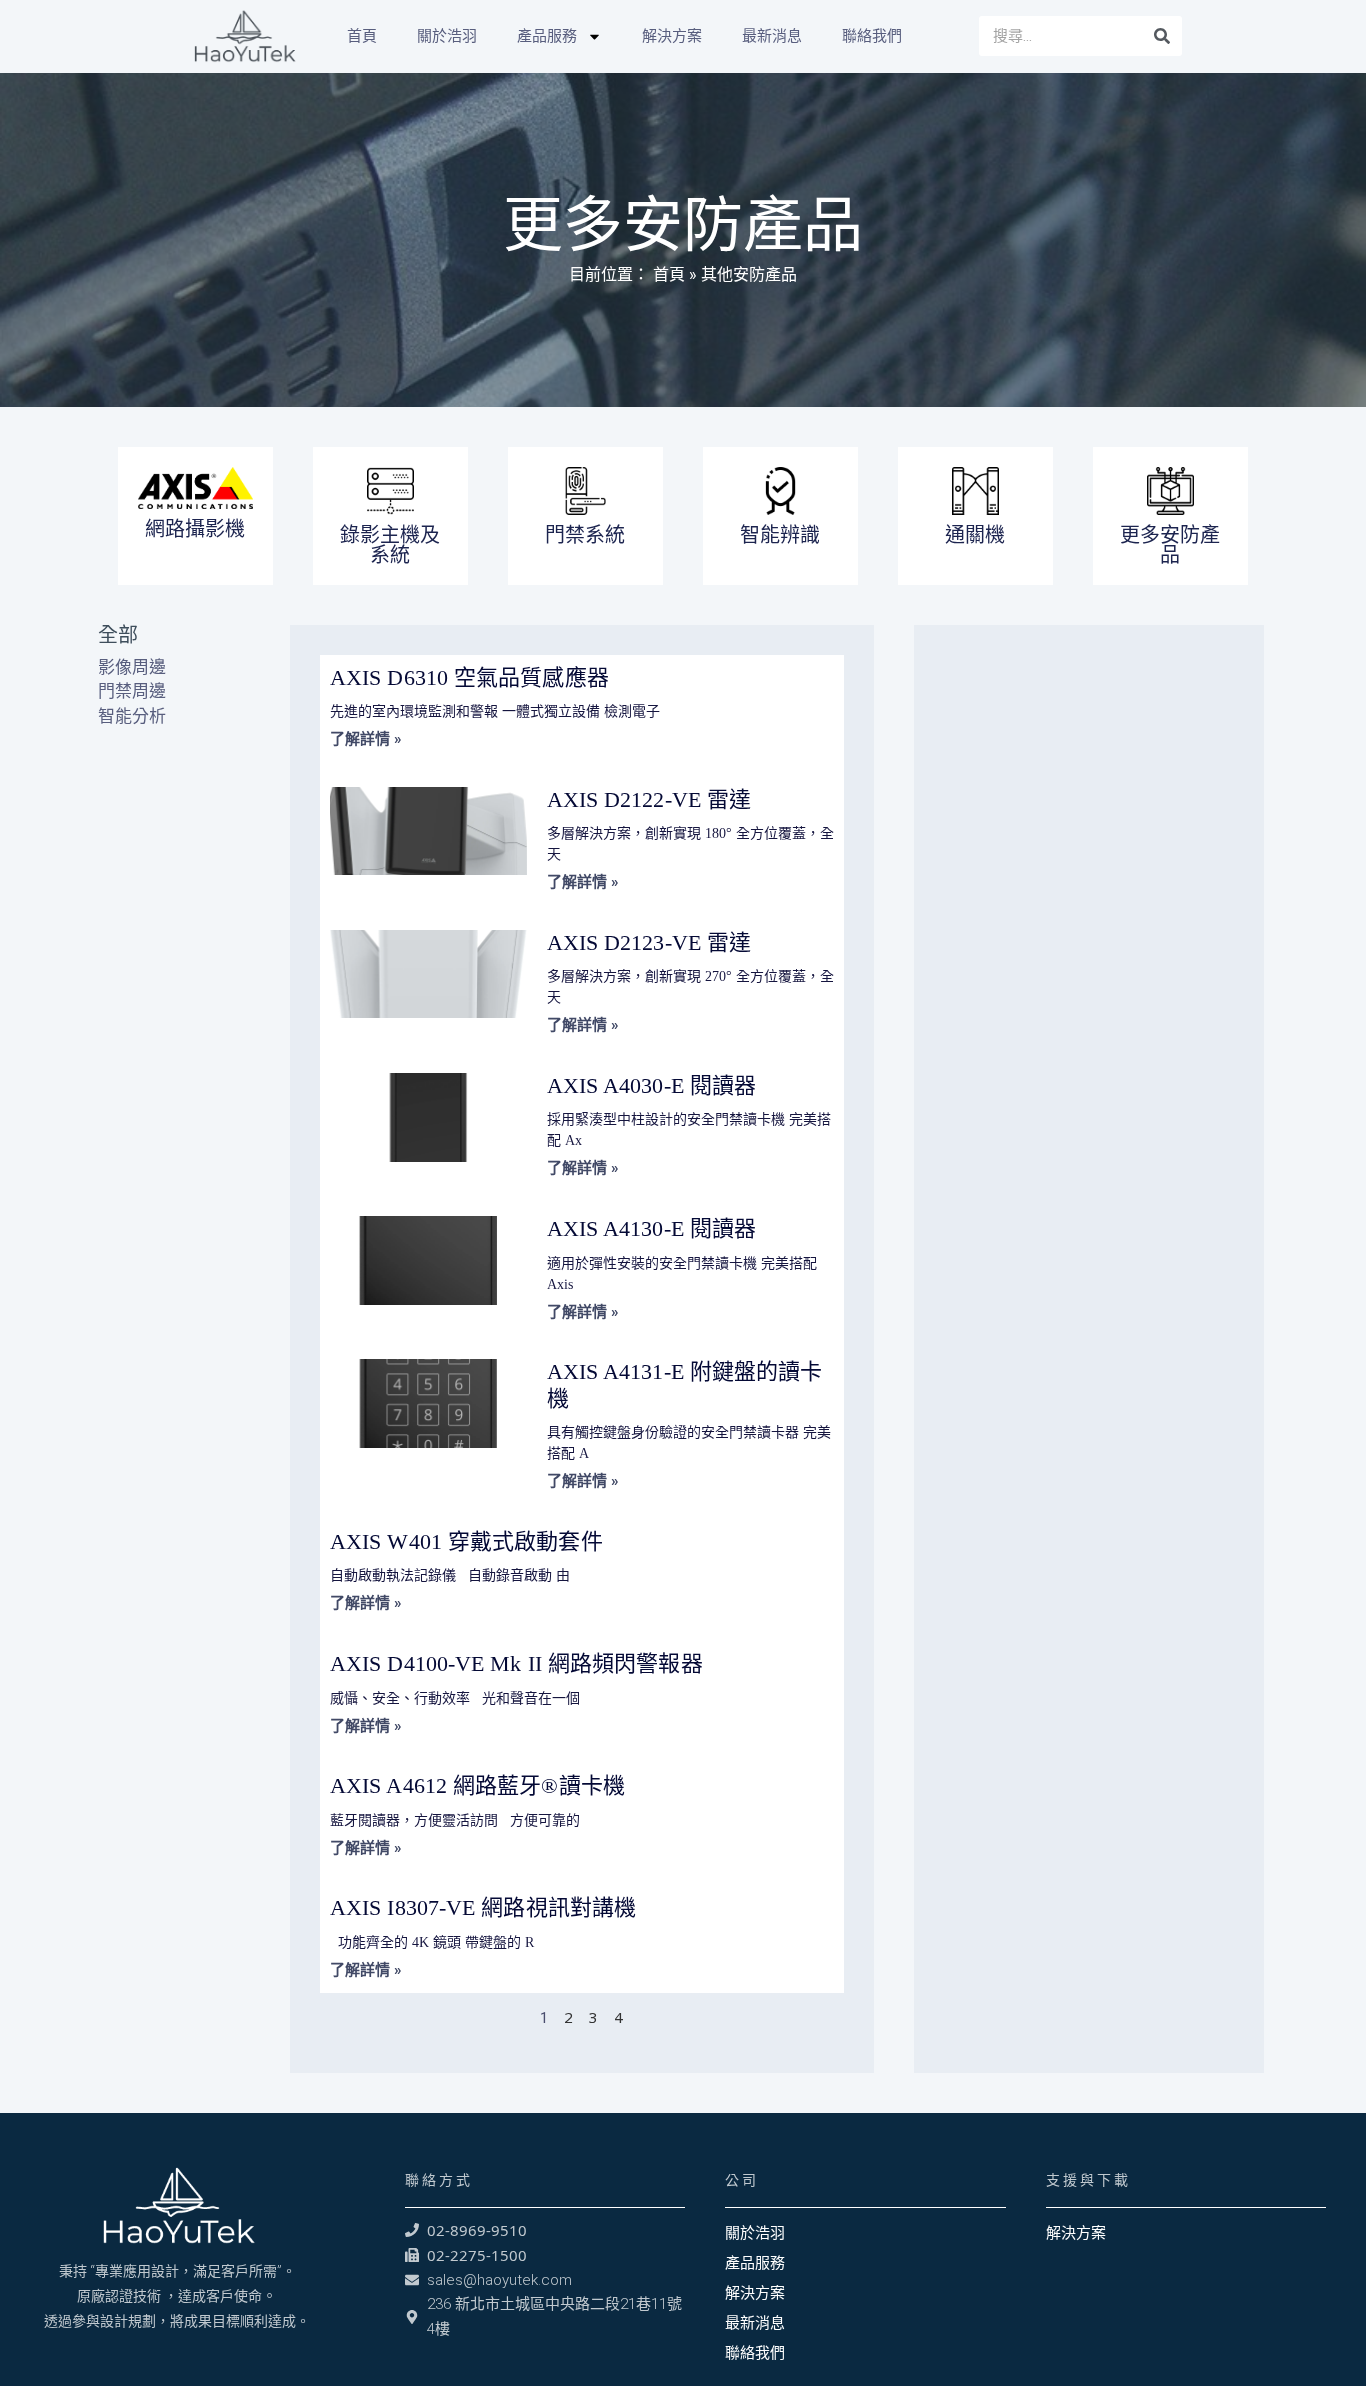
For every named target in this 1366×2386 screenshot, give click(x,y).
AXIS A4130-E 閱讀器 (652, 1228)
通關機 (975, 534)
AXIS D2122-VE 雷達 (649, 799)
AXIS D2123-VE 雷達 (649, 942)
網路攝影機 (195, 528)
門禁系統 (585, 534)
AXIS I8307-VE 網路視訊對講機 (483, 1907)
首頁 (362, 36)
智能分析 (132, 716)
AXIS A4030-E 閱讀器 (652, 1085)
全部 (118, 635)
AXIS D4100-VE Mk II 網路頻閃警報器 (516, 1663)
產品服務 (547, 36)
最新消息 (772, 36)
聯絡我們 (872, 36)
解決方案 (672, 36)
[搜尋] (1162, 36)
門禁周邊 (132, 691)
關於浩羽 (447, 36)
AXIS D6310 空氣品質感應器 (469, 677)
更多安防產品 (1170, 544)
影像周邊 (132, 667)
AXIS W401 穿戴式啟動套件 (466, 1541)
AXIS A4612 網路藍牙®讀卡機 (477, 1785)
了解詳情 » (366, 739)
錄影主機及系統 (390, 544)
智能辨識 (780, 534)
